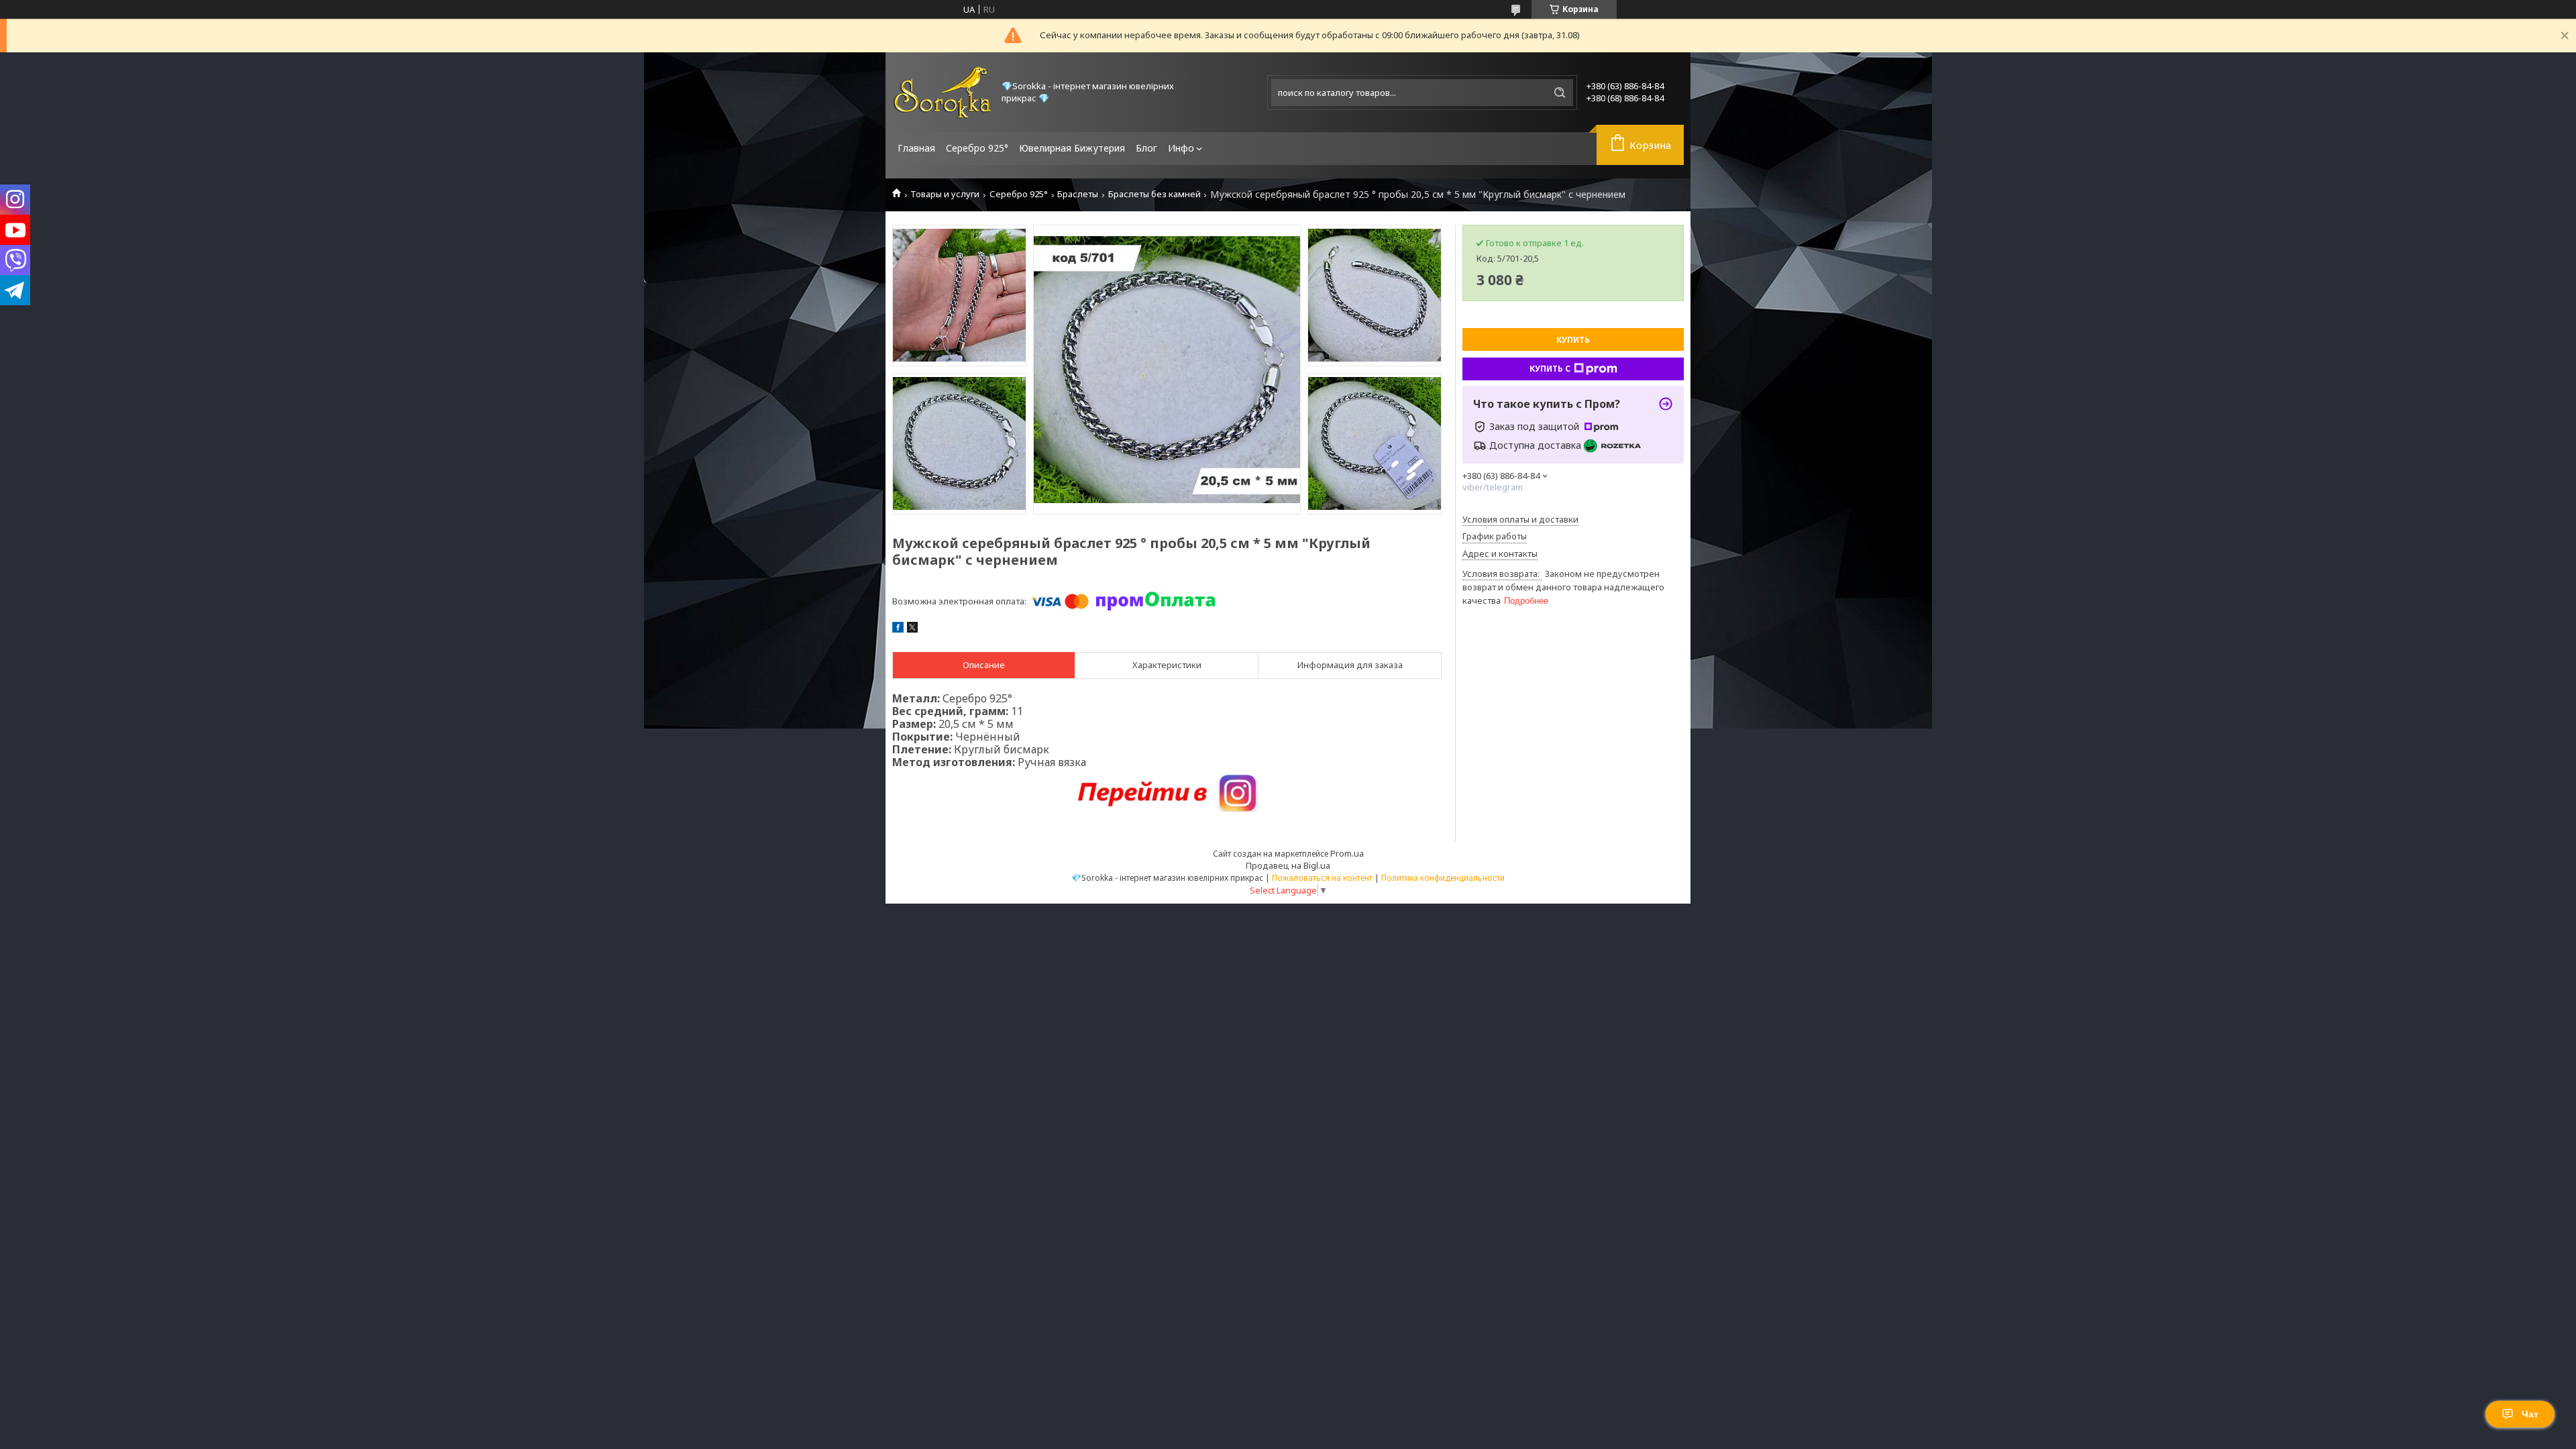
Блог (1146, 148)
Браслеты (1078, 194)
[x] (912, 629)
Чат (2530, 1414)
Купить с (1550, 369)
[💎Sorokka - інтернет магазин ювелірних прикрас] (943, 92)
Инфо (1181, 148)
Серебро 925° (977, 148)
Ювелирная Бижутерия (1072, 148)
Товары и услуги (945, 194)
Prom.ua (1347, 853)
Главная (916, 148)
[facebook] (898, 629)
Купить (1573, 340)
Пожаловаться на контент (1322, 878)
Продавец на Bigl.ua (1288, 865)
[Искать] (1560, 93)
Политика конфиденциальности (1443, 878)
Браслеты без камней (1155, 194)
